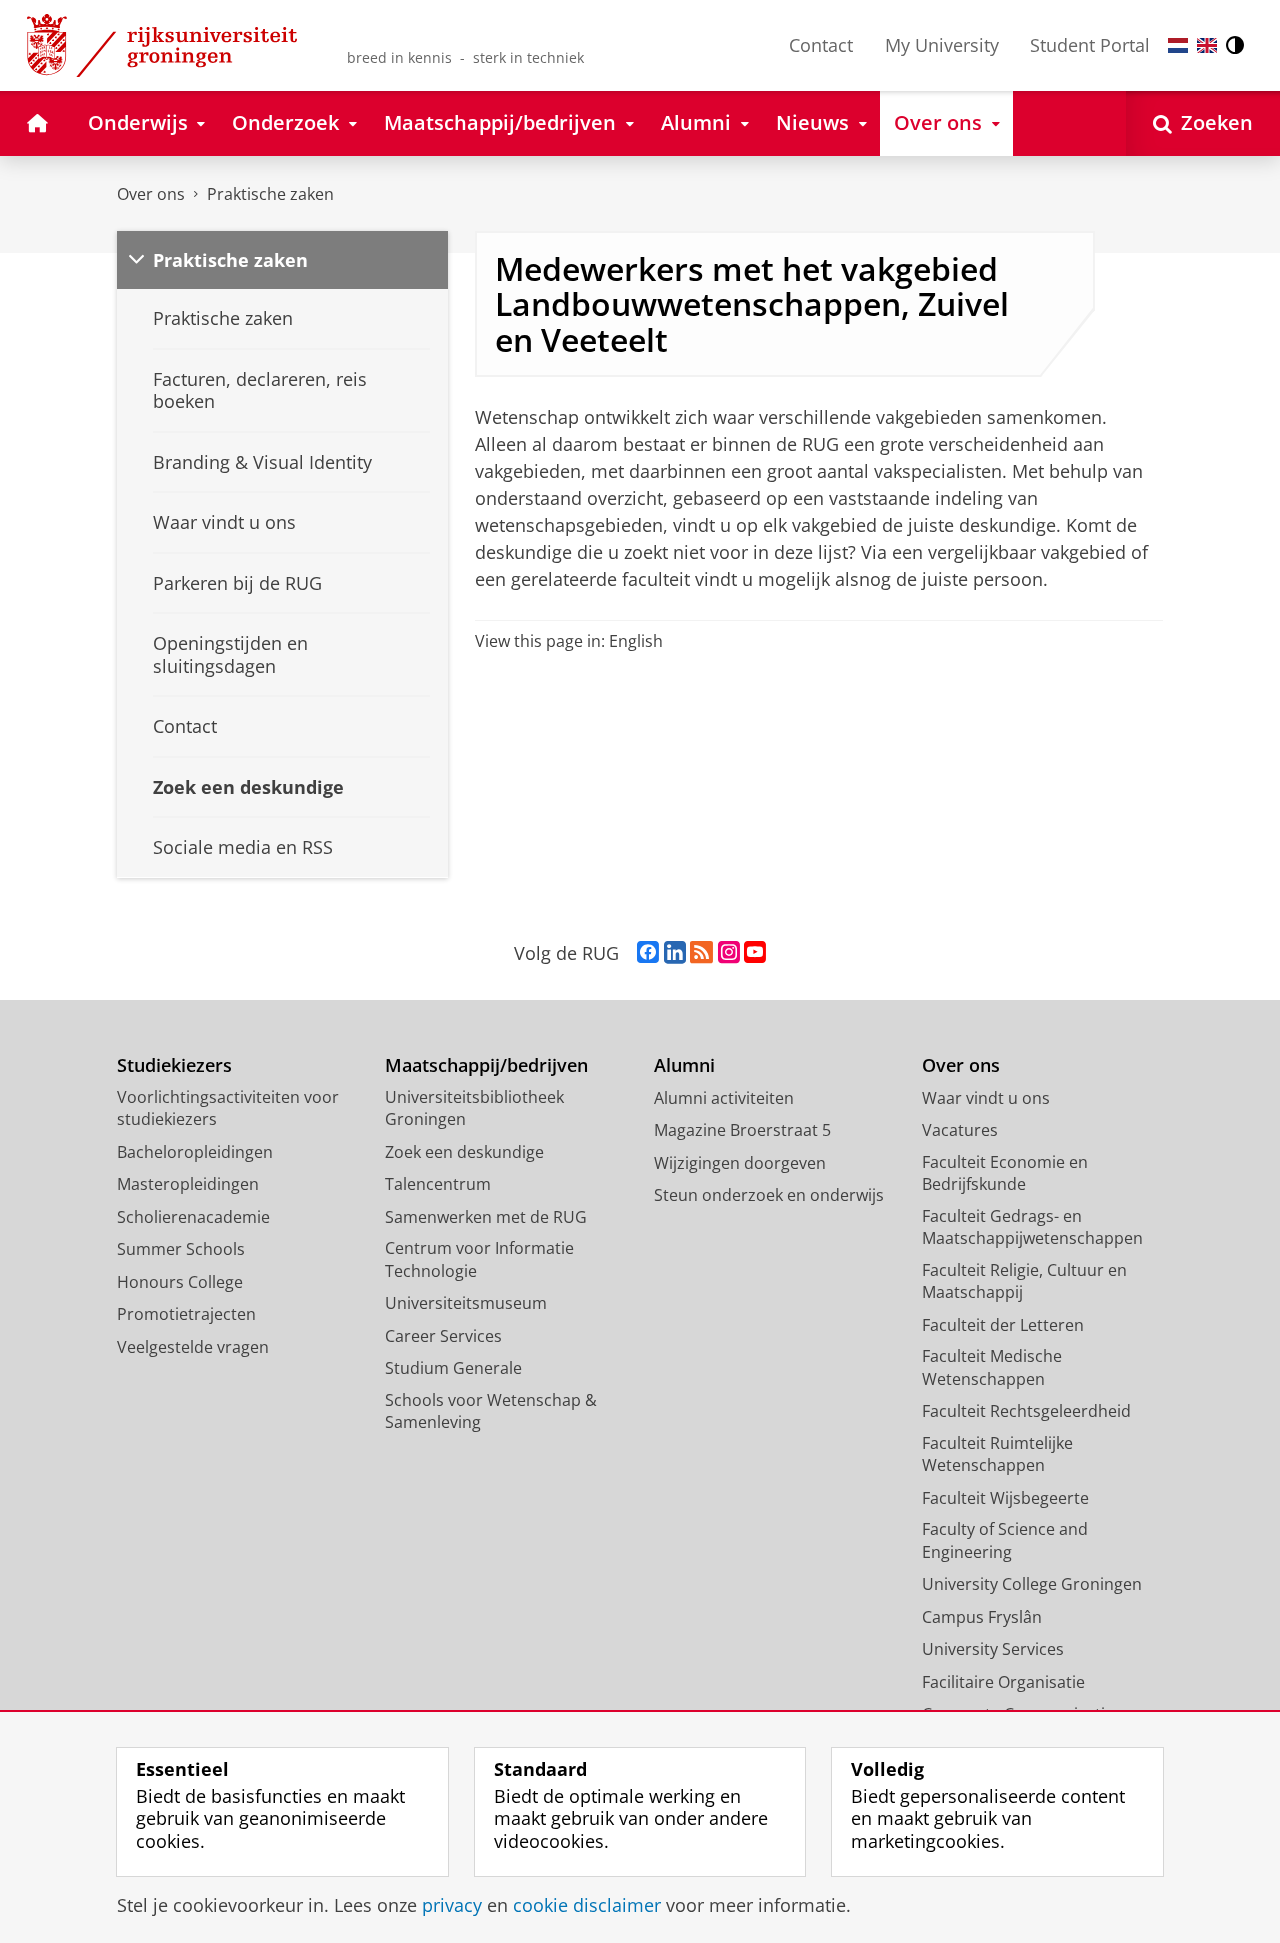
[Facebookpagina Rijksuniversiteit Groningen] (648, 953)
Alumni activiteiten (724, 1098)
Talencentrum (438, 1184)
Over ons (151, 194)
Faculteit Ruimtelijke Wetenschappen (997, 1454)
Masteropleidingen (188, 1184)
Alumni (684, 1065)
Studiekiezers (174, 1065)
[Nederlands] (1178, 45)
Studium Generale (453, 1368)
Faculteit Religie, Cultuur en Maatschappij (1024, 1281)
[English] (1207, 45)
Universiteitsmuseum (466, 1303)
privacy (452, 1905)
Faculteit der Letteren (1003, 1325)
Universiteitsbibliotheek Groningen (474, 1108)
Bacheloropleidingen (195, 1152)
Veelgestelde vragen (193, 1347)
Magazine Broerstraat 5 (742, 1130)
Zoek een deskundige (464, 1152)
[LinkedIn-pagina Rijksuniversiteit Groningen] (675, 953)
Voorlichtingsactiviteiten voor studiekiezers (228, 1108)
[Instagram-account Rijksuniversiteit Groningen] (729, 953)
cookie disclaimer (587, 1905)
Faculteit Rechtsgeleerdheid (1026, 1411)
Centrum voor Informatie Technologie (479, 1259)
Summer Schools (181, 1249)
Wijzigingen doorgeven (740, 1163)
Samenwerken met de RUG (486, 1217)
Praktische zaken (270, 194)
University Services (993, 1649)
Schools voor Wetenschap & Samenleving (491, 1411)
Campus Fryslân (982, 1617)
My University (942, 45)
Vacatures (960, 1130)
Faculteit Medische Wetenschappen (992, 1367)
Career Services (443, 1336)
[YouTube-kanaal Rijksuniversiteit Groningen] (755, 953)
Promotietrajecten (186, 1314)
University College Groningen (1032, 1584)
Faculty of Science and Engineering (1005, 1540)
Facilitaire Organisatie (1003, 1682)
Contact (821, 45)
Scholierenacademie (193, 1217)
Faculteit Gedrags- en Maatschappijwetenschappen (1032, 1227)
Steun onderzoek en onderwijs (769, 1195)
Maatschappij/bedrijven (486, 1065)
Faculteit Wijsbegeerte (1005, 1498)
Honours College (180, 1282)
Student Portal (1090, 45)
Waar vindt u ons (986, 1098)
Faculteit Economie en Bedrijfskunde (1005, 1173)
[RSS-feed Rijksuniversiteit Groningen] (701, 953)
